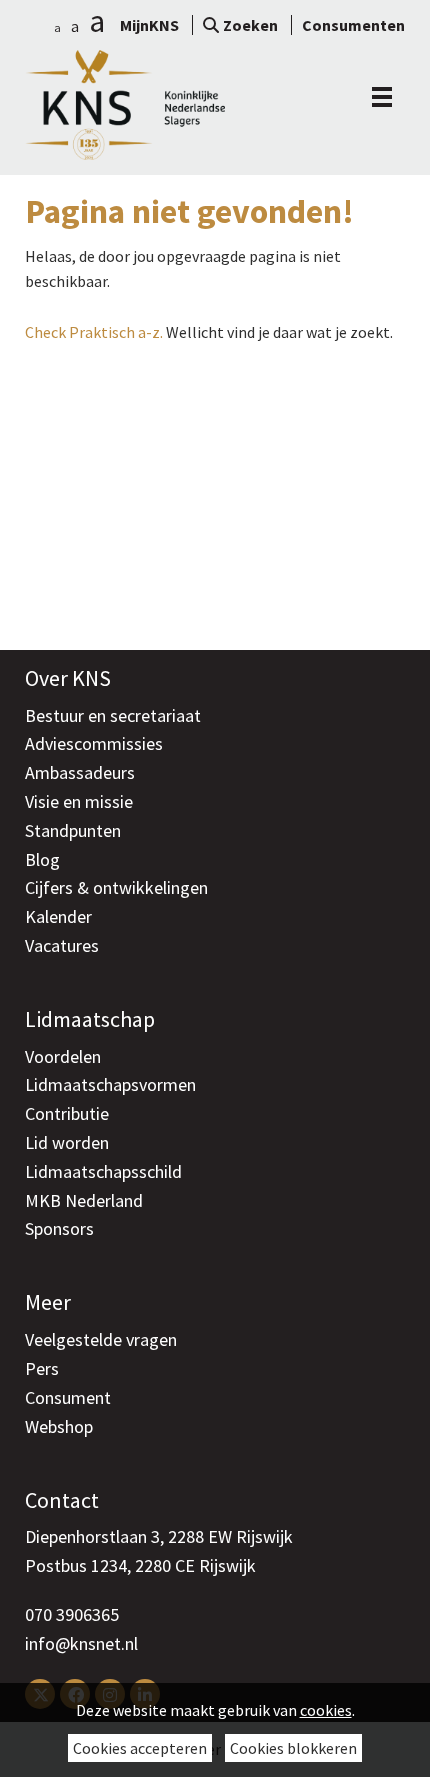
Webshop (59, 1426)
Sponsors (59, 1228)
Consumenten (353, 25)
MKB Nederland (84, 1200)
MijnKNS (149, 25)
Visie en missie (79, 801)
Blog (42, 859)
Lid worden (67, 1142)
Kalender (58, 916)
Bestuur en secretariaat (113, 715)
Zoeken (250, 25)
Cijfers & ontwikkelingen (116, 887)
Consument (68, 1397)
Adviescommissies (94, 743)
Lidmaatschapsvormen (110, 1084)
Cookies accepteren (140, 1748)
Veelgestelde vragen (101, 1339)
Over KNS (68, 678)
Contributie (67, 1113)
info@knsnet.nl (81, 1643)
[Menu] (377, 97)
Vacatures (62, 945)
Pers (42, 1368)
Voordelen (63, 1056)
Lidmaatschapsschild (103, 1171)
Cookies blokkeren (293, 1748)
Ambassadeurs (80, 772)
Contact (62, 1500)
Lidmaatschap (90, 1019)
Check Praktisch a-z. (94, 332)
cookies (326, 1710)
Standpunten (73, 830)
